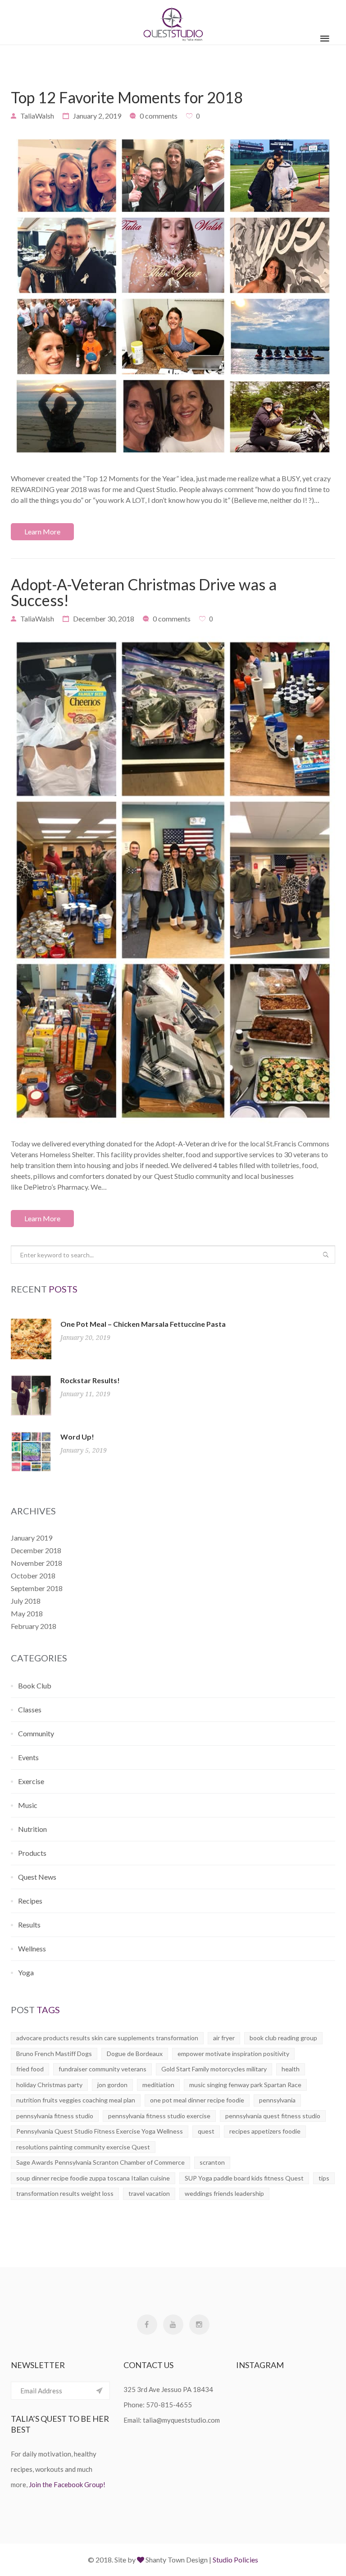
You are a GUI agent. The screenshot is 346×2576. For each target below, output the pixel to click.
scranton (212, 2162)
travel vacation (149, 2193)
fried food (30, 2069)
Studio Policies (235, 2560)
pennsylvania (277, 2100)
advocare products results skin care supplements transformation (107, 2038)
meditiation (158, 2085)
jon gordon (112, 2085)
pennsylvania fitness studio (55, 2116)
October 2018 (33, 1575)
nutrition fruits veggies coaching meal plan (76, 2100)
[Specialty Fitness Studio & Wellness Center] (173, 22)
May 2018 (27, 1613)
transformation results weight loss (65, 2193)
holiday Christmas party (49, 2085)
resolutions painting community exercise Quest (83, 2147)
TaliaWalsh (37, 116)
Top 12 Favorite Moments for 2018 (127, 97)
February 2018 (34, 1626)
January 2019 (32, 1538)
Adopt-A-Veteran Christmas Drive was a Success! (144, 592)
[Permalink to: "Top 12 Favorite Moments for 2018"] (173, 296)
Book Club (35, 1686)
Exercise (31, 1781)
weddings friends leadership (224, 2193)
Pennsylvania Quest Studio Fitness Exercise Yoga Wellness (100, 2131)
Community (36, 1733)
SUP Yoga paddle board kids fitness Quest (244, 2178)
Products (32, 1853)
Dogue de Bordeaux (135, 2054)
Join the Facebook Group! (67, 2484)
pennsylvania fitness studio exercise (159, 2116)
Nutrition (32, 1829)
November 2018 (36, 1563)
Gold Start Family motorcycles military (214, 2069)
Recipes (30, 1901)
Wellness (32, 1948)
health (291, 2069)
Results (29, 1925)
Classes (30, 1709)
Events (28, 1757)
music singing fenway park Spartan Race (245, 2085)
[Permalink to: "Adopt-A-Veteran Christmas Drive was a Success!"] (173, 880)
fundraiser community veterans (102, 2069)
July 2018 (26, 1601)
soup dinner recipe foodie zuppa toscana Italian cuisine (93, 2178)
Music (28, 1805)
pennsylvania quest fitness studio (273, 2116)
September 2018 (37, 1588)
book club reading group (283, 2038)
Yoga (26, 1972)
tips (324, 2178)
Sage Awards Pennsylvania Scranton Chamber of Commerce (100, 2162)
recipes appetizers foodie (265, 2131)
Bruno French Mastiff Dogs (54, 2054)
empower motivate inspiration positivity (233, 2054)
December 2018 (36, 1550)
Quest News (37, 1877)
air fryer (224, 2038)
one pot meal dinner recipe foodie (197, 2100)
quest (206, 2131)
